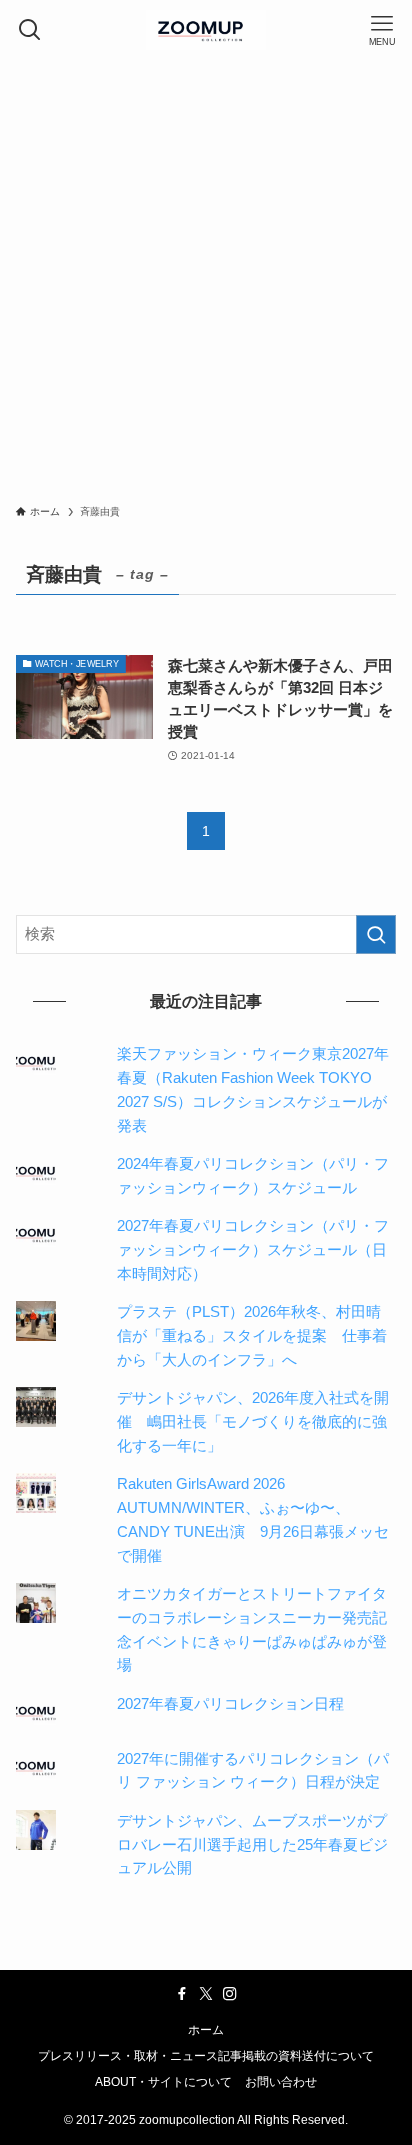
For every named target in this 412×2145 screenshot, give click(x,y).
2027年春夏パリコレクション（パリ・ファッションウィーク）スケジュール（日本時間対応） (253, 1249)
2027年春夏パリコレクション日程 (230, 1704)
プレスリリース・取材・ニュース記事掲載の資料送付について (206, 2056)
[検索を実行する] (376, 935)
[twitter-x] (206, 1994)
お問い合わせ (281, 2082)
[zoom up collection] (206, 30)
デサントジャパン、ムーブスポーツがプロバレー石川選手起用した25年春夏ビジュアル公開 (252, 1844)
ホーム (206, 2030)
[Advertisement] (206, 276)
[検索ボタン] (30, 30)
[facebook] (182, 1994)
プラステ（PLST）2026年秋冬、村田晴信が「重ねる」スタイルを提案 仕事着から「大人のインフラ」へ (252, 1335)
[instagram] (230, 1994)
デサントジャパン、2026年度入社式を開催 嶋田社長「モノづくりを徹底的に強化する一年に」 (253, 1421)
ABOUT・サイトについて (163, 2082)
